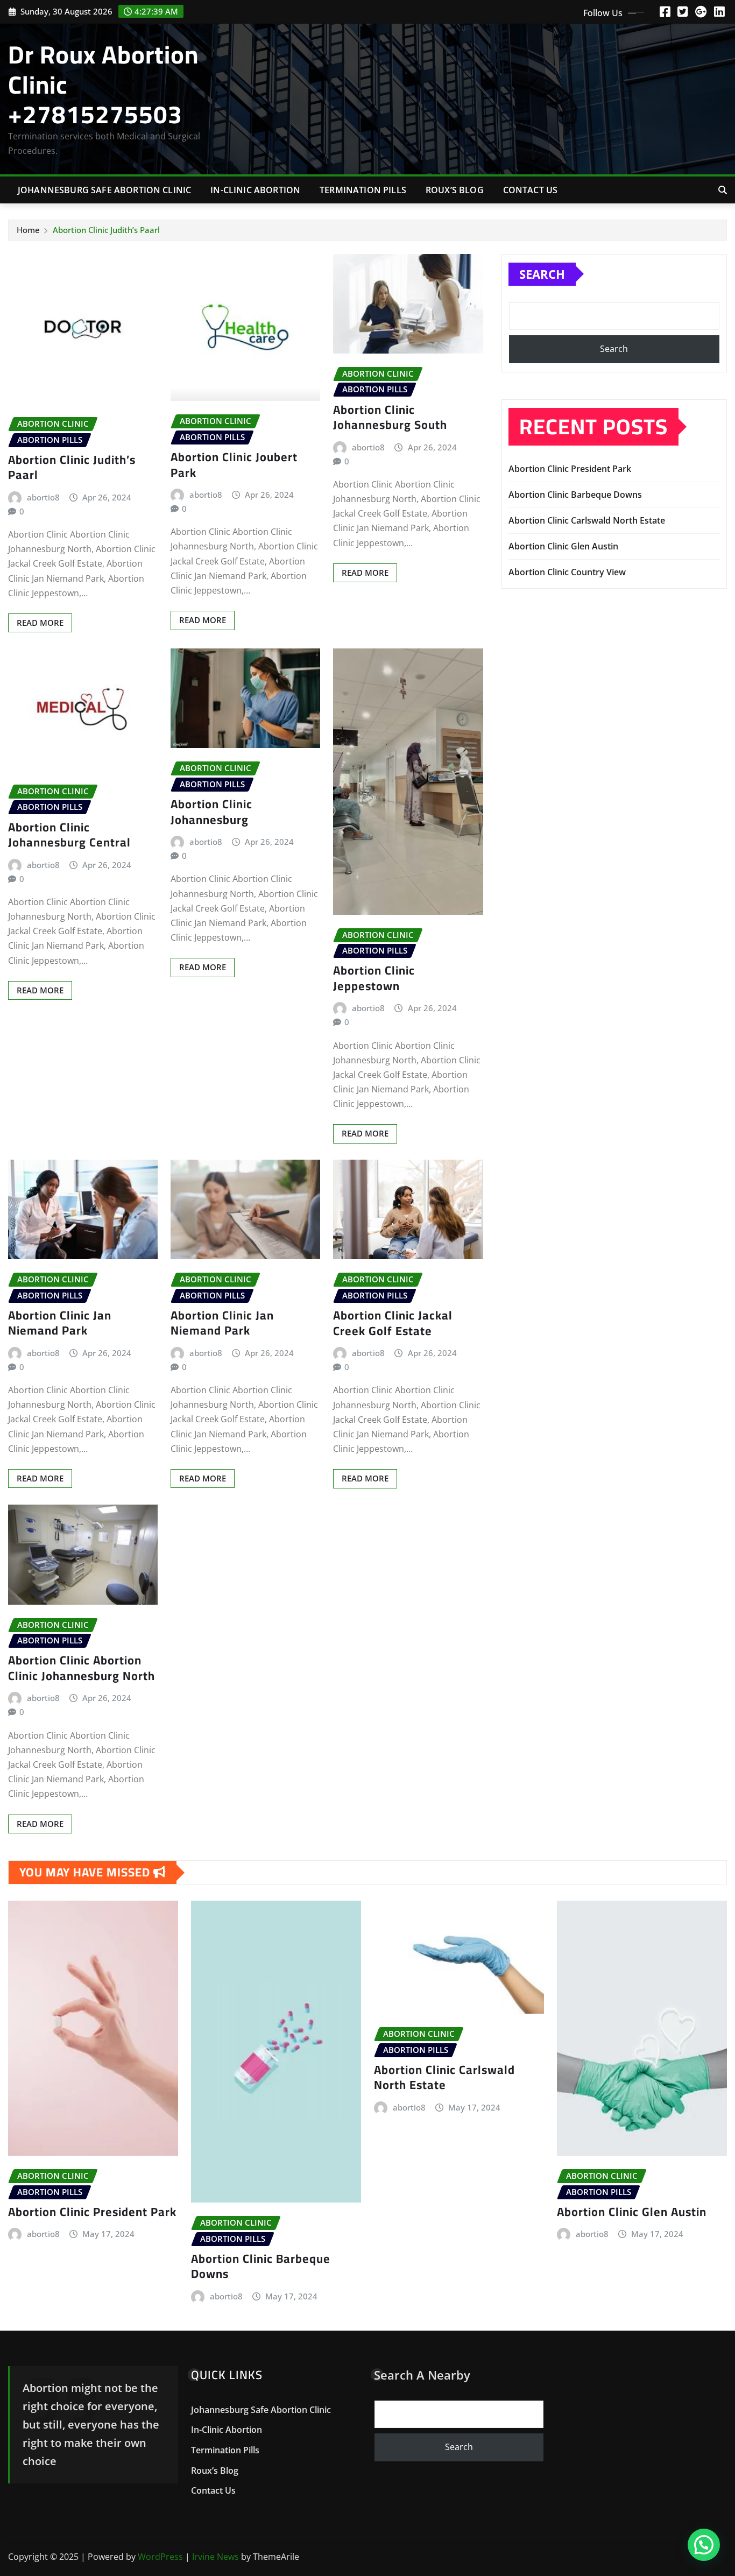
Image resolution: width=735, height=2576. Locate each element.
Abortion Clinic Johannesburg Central (69, 835)
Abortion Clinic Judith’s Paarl (106, 230)
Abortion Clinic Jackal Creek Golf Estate (393, 1323)
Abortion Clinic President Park (570, 469)
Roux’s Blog (455, 190)
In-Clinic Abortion (255, 190)
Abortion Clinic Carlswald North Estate (587, 520)
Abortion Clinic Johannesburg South (390, 417)
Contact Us (531, 190)
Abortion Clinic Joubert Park (234, 465)
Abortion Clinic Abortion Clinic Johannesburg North (82, 1668)
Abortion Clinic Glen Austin (563, 546)
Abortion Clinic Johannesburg (211, 812)
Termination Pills (363, 190)
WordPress (160, 2557)
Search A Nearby (422, 2375)
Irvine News (215, 2557)
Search (542, 274)
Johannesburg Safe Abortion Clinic (104, 190)
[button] (704, 2545)
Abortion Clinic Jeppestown (374, 978)
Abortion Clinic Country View (567, 572)
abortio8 (43, 497)
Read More (40, 623)
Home (28, 230)
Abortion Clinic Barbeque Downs (575, 495)
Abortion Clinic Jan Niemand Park (60, 1323)
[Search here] (723, 190)
